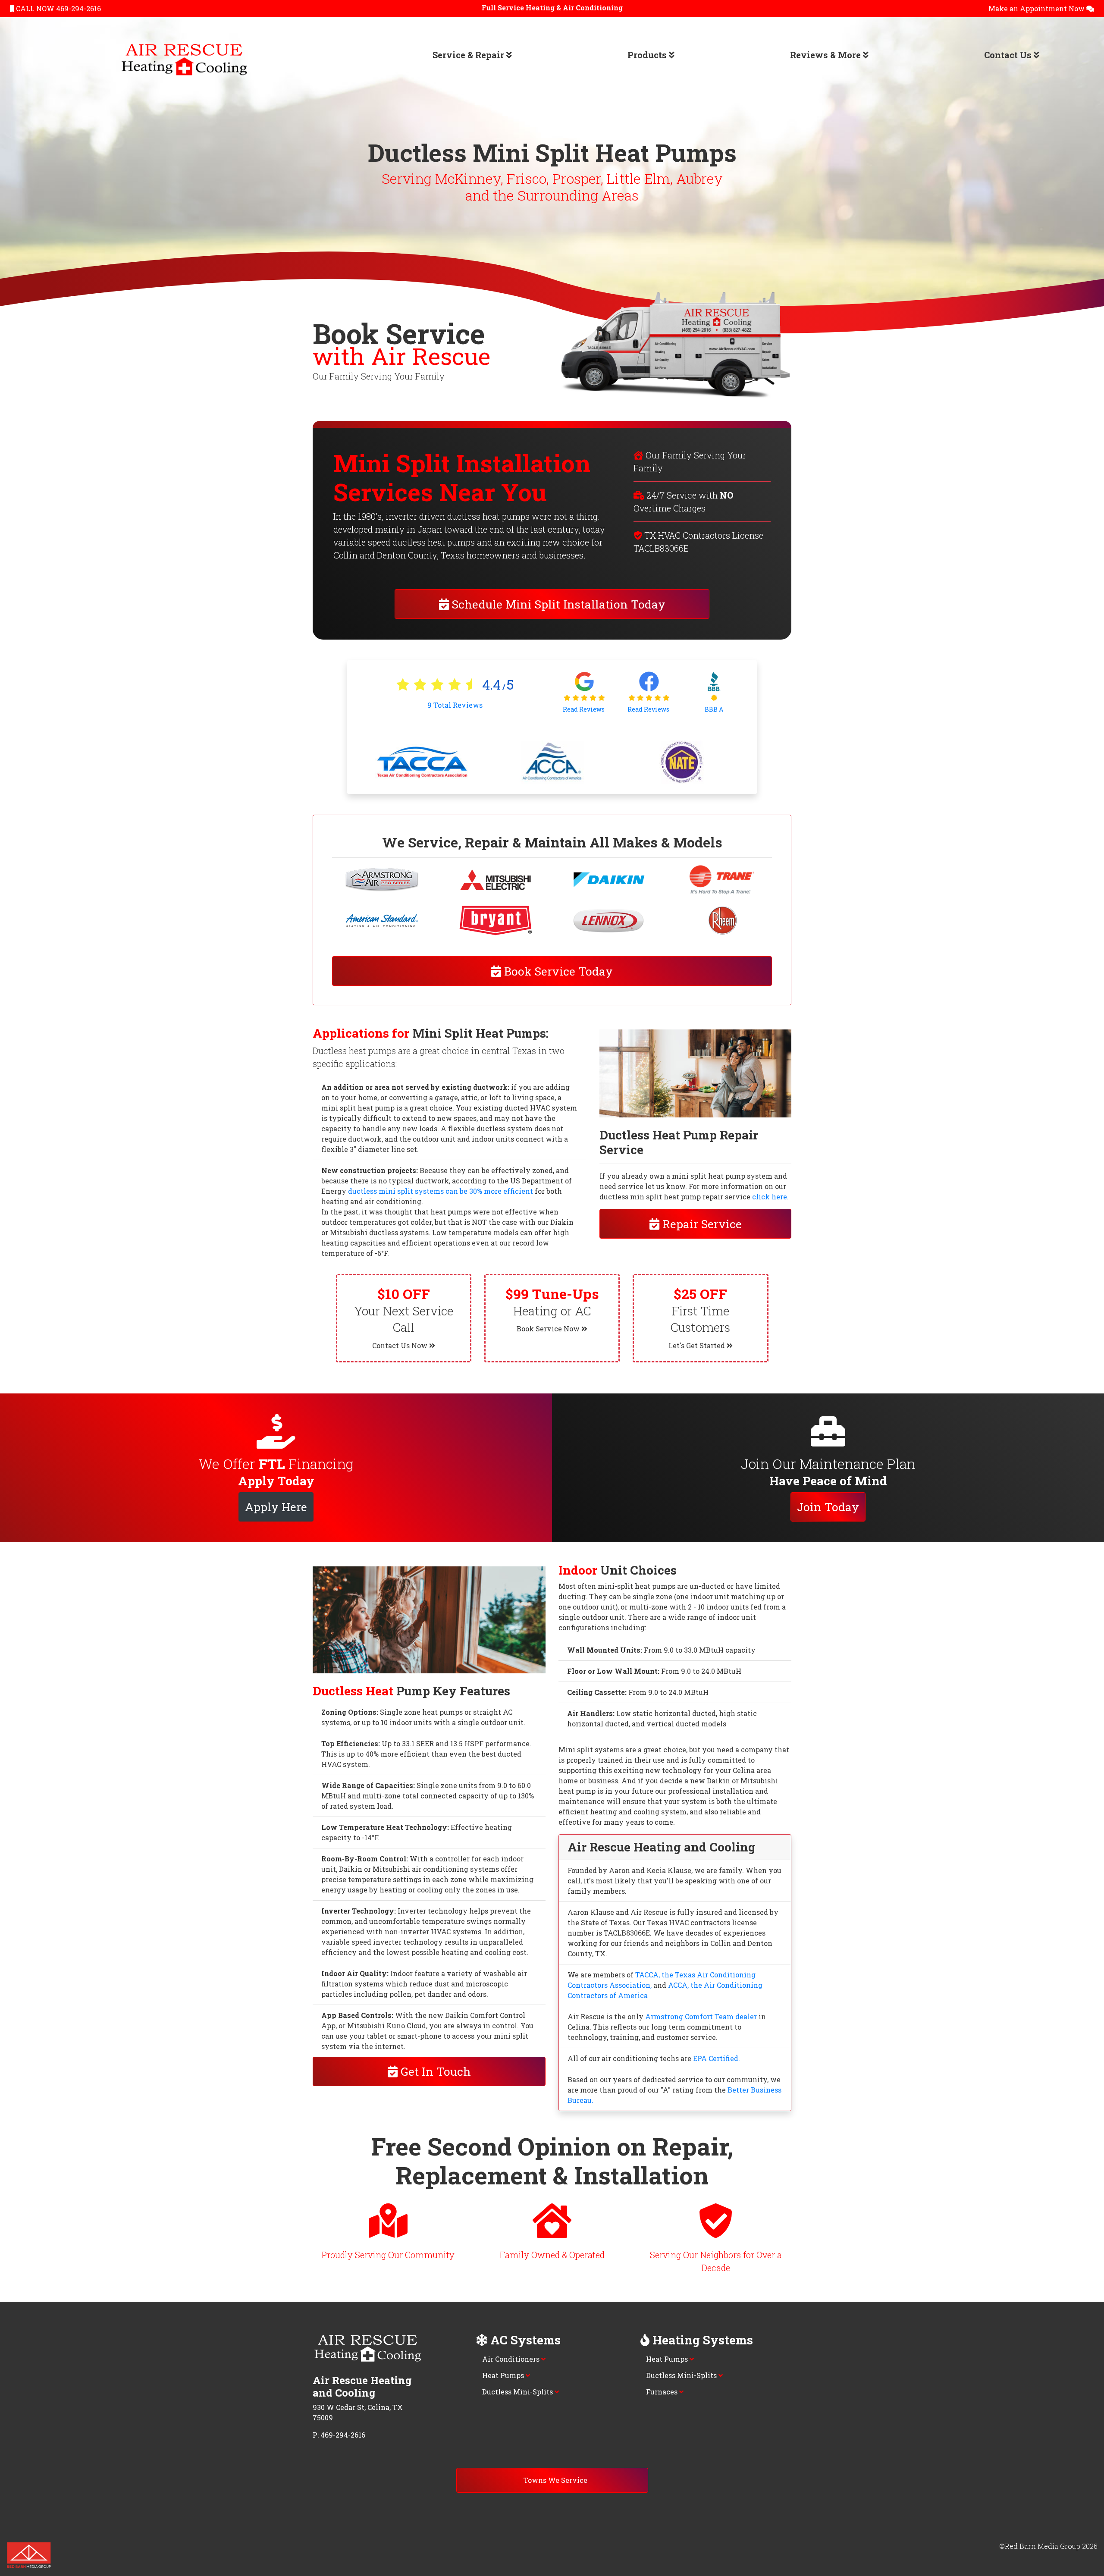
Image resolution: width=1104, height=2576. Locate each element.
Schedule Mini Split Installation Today (557, 604)
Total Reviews (455, 705)
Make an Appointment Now (1037, 8)
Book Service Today (557, 971)
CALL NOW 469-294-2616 (58, 8)
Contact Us (1009, 55)
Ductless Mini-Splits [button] (518, 2392)
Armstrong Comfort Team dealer (701, 2016)
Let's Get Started (698, 1345)
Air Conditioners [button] (512, 2359)
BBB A (714, 709)
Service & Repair (469, 55)
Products (648, 55)
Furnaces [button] (663, 2392)
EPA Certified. (717, 2058)
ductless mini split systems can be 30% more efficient (441, 1191)
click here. (770, 1197)
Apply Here (276, 1507)
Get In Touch (434, 2071)
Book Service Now (549, 1329)
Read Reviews (584, 709)
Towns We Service (555, 2480)
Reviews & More (826, 55)
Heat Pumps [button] (504, 2375)
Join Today (828, 1507)
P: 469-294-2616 (339, 2435)
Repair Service (701, 1224)
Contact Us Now (401, 1345)
